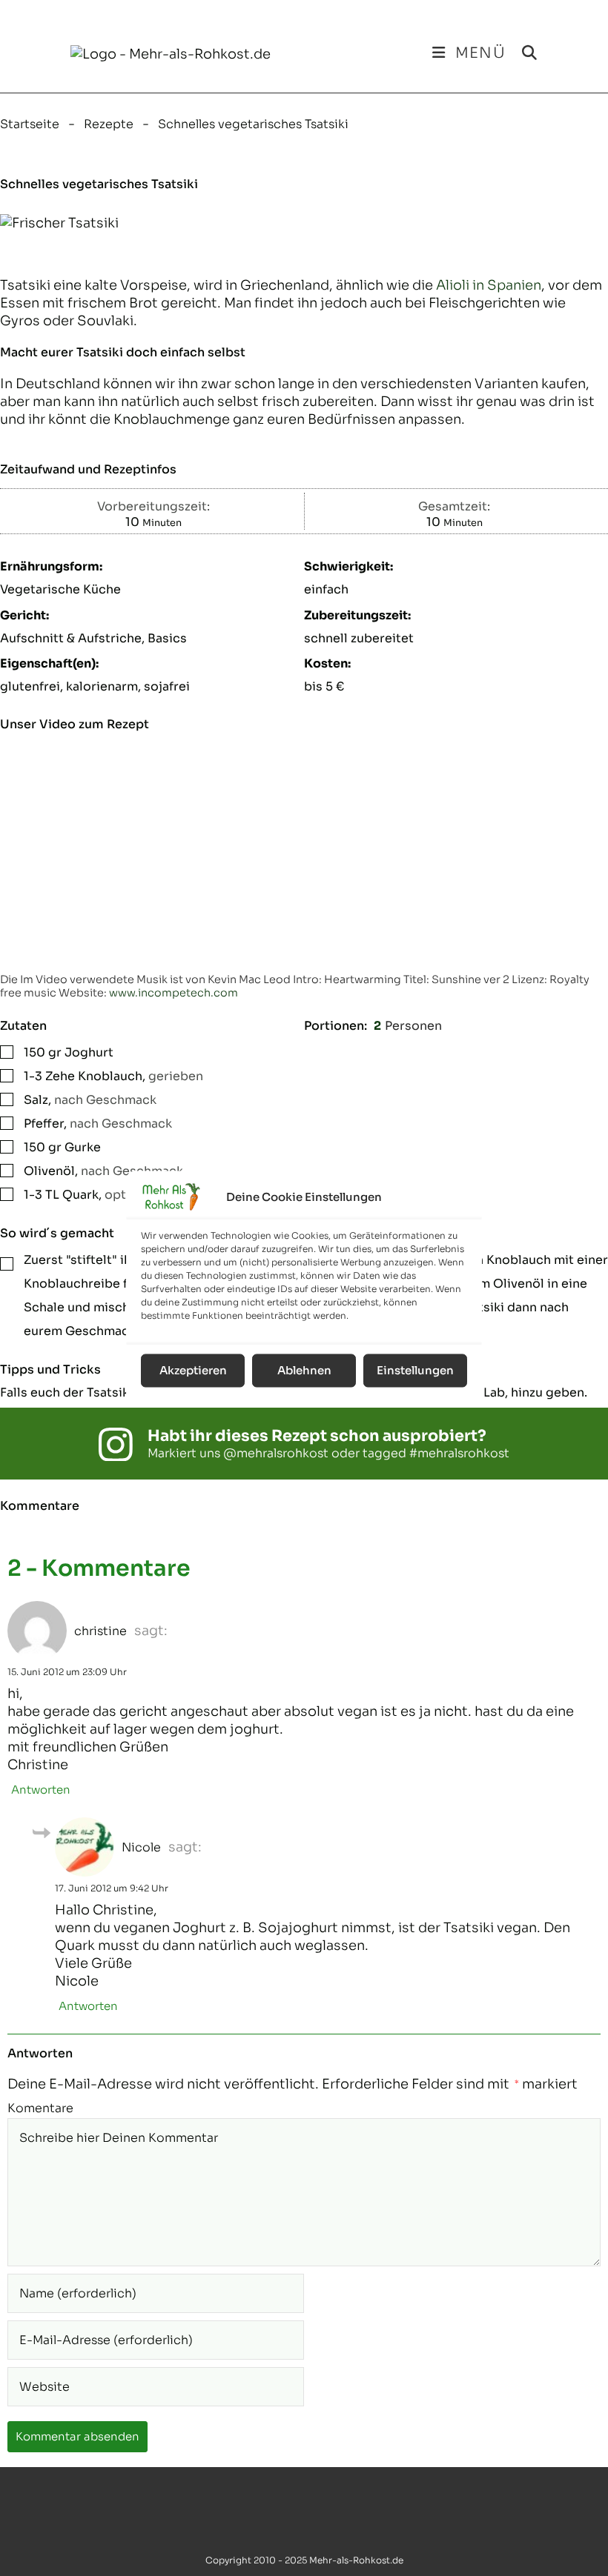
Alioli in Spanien (489, 285)
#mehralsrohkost (459, 1453)
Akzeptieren (193, 1370)
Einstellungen (415, 1370)
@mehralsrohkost (276, 1453)
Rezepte (109, 124)
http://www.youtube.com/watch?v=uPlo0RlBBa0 (110, 746)
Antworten (41, 1790)
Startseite (30, 124)
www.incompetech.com (174, 993)
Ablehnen (304, 1370)
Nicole (141, 1847)
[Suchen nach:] (524, 53)
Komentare (40, 2109)
